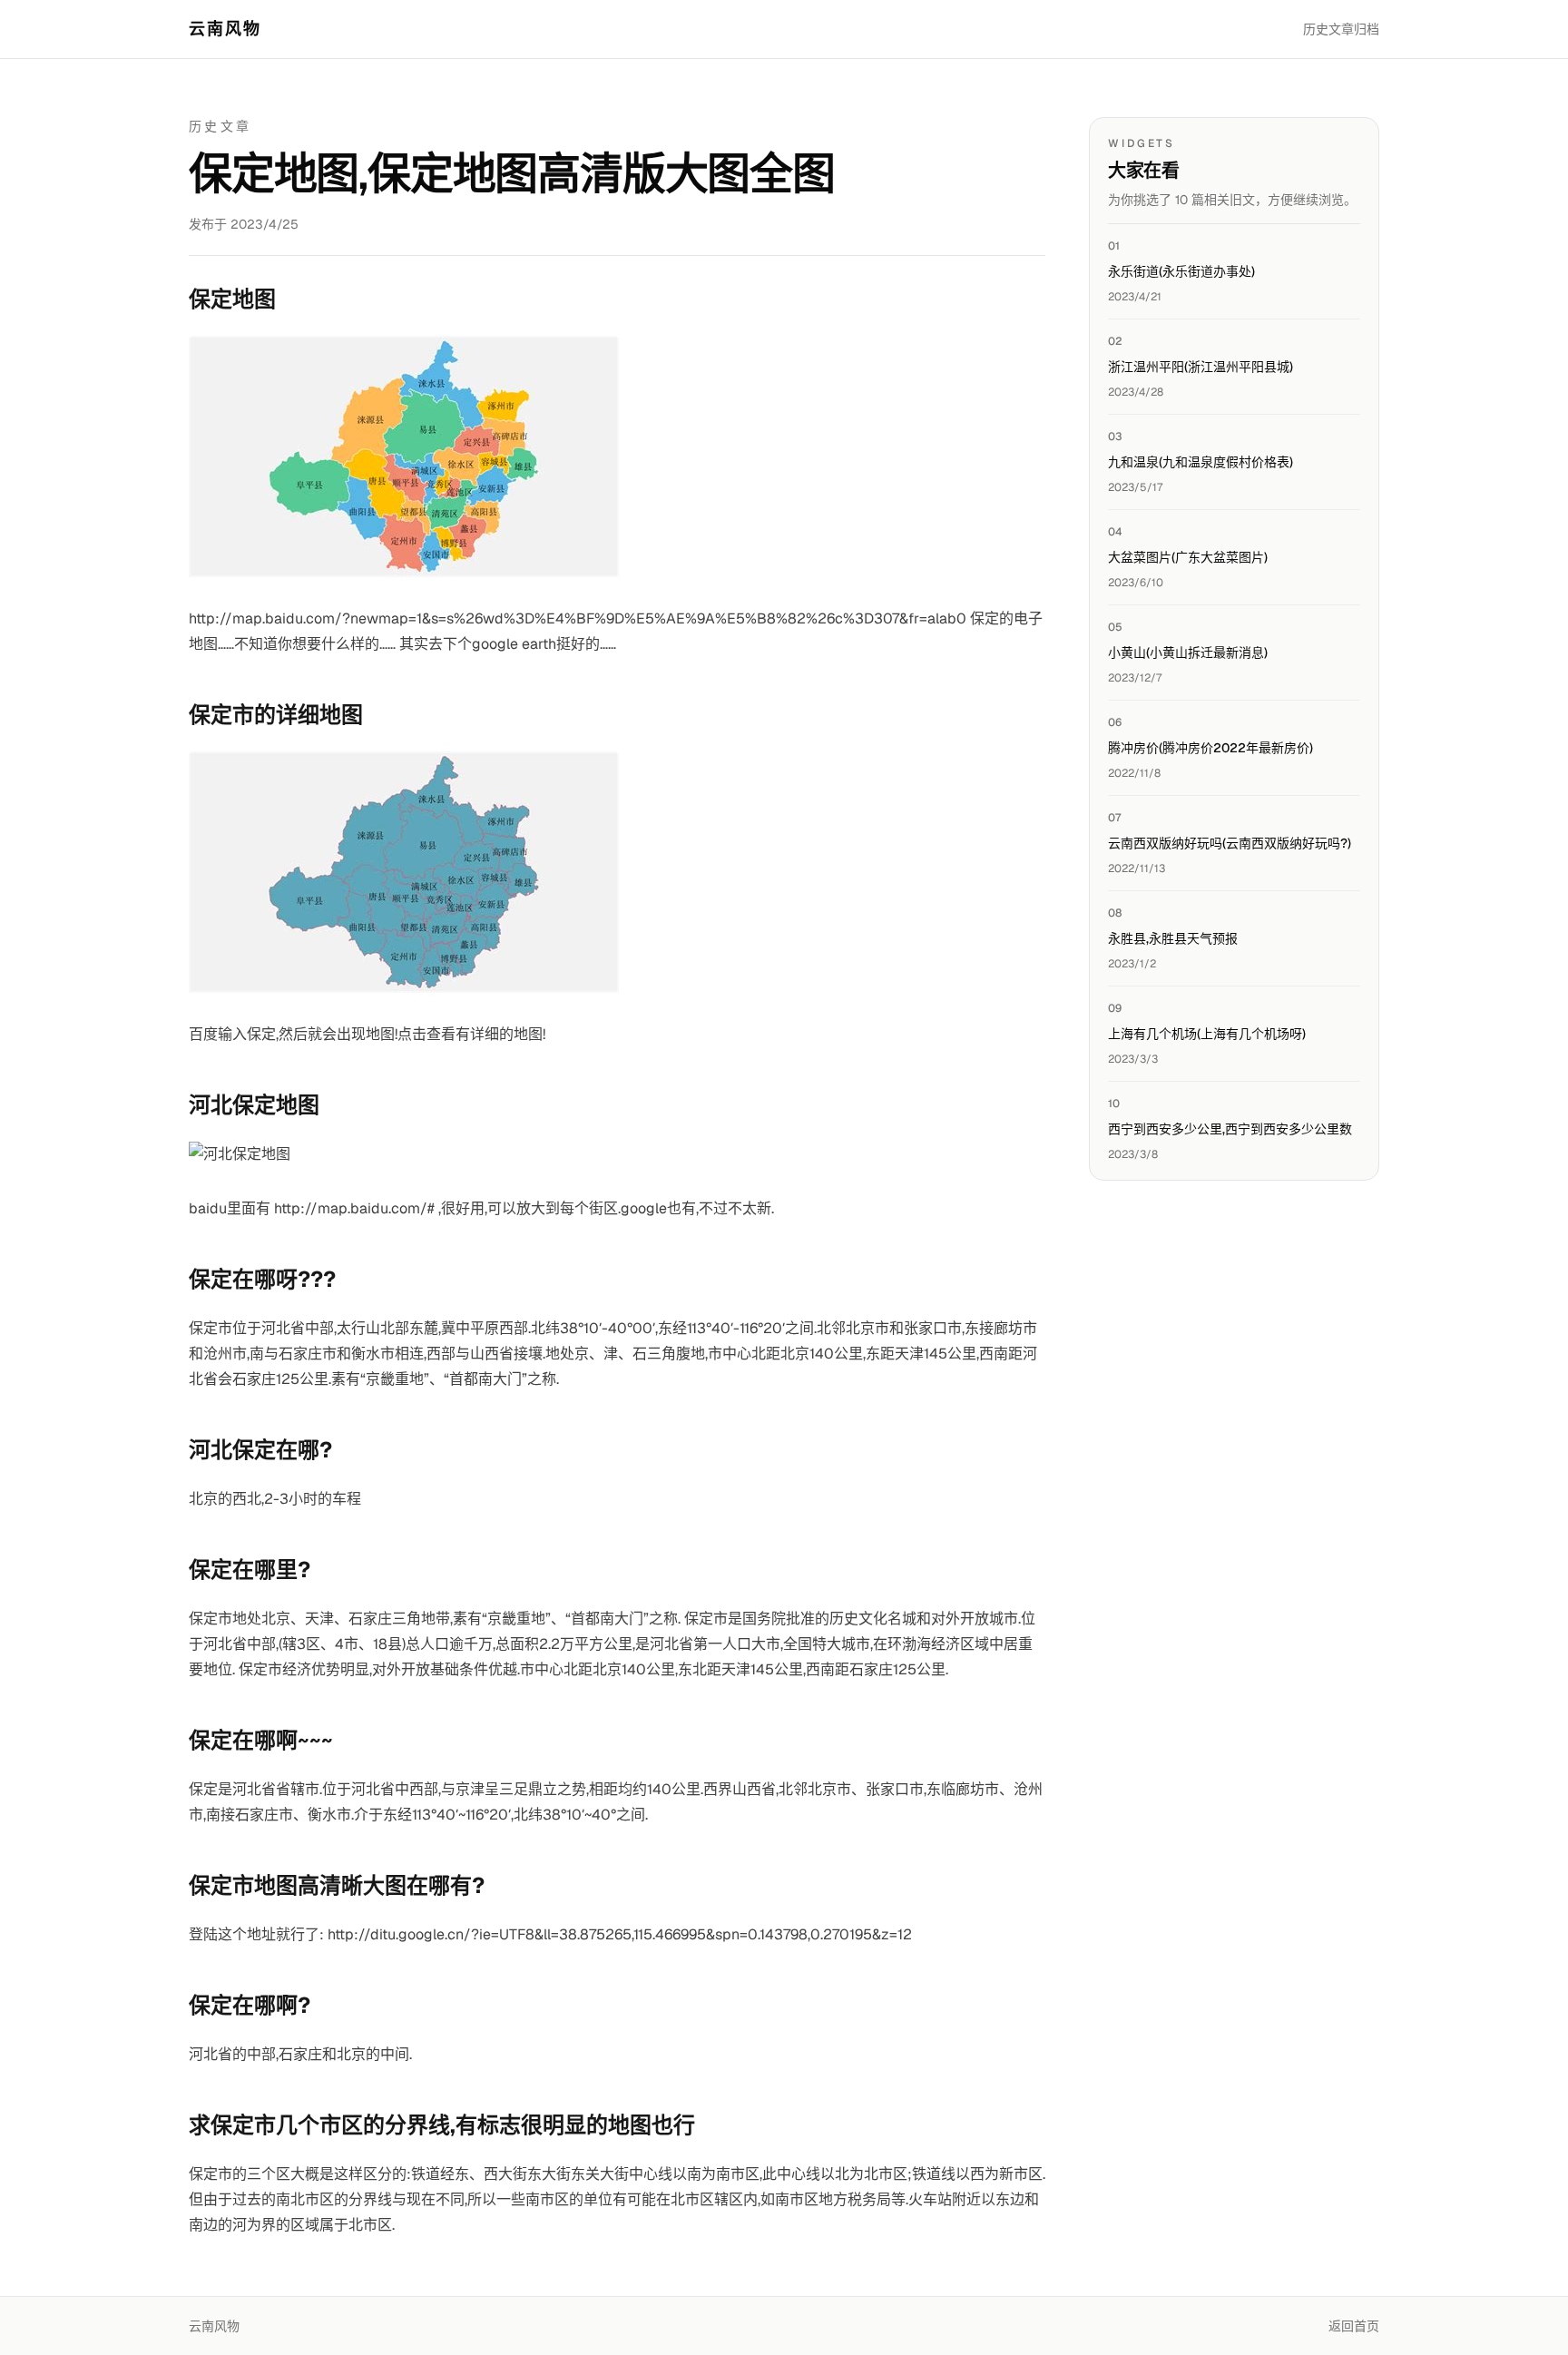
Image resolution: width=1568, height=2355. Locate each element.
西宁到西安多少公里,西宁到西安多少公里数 (1230, 1129)
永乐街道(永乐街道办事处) (1181, 271)
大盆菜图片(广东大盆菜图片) (1188, 557)
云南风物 (225, 29)
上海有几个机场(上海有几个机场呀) (1207, 1034)
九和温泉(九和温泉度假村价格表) (1200, 462)
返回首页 (1354, 2326)
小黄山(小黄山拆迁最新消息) (1188, 653)
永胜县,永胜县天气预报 (1173, 938)
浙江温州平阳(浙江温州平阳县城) (1200, 367)
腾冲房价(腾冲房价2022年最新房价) (1210, 748)
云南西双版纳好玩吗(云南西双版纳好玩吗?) (1230, 843)
